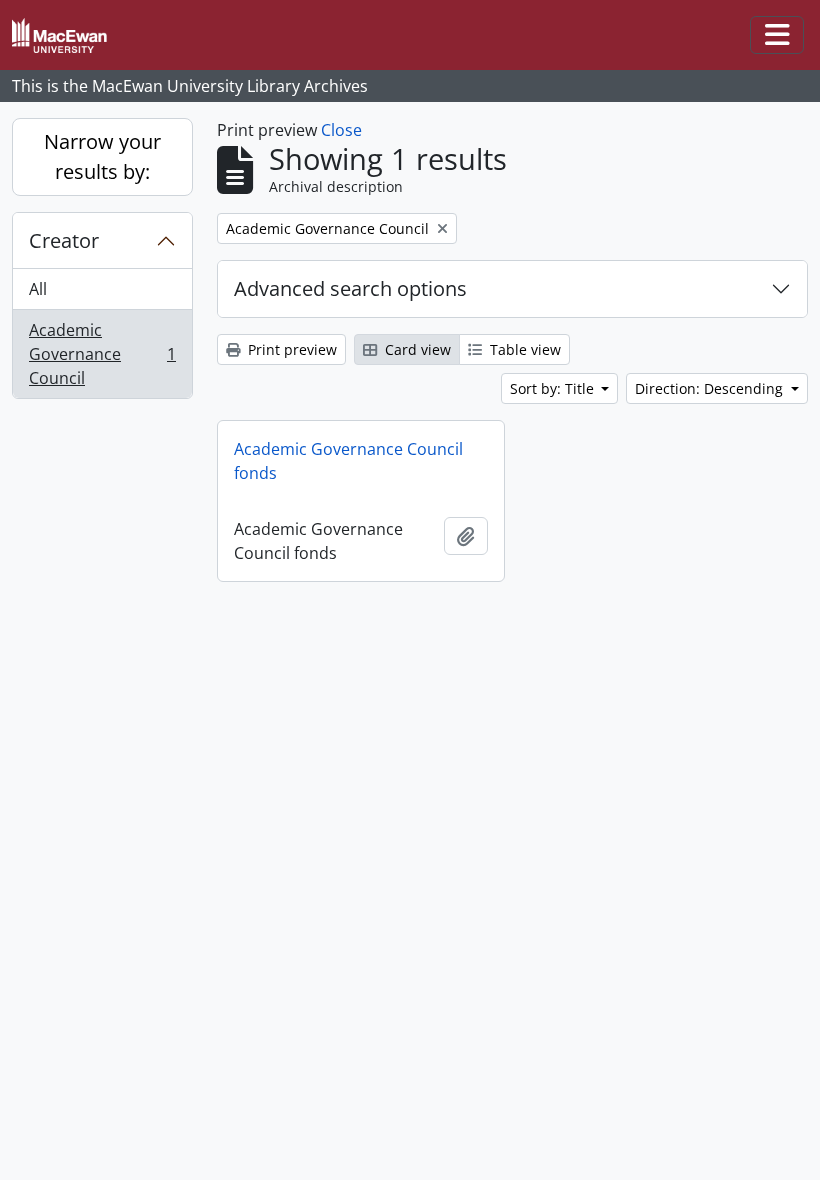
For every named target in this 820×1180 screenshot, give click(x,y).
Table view (523, 349)
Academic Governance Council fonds (348, 461)
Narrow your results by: (102, 156)
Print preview (290, 349)
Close (341, 130)
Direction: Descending (711, 388)
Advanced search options (350, 288)
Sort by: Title (554, 388)
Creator (64, 240)
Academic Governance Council (102, 354)
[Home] (67, 35)
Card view (416, 349)
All (38, 289)
